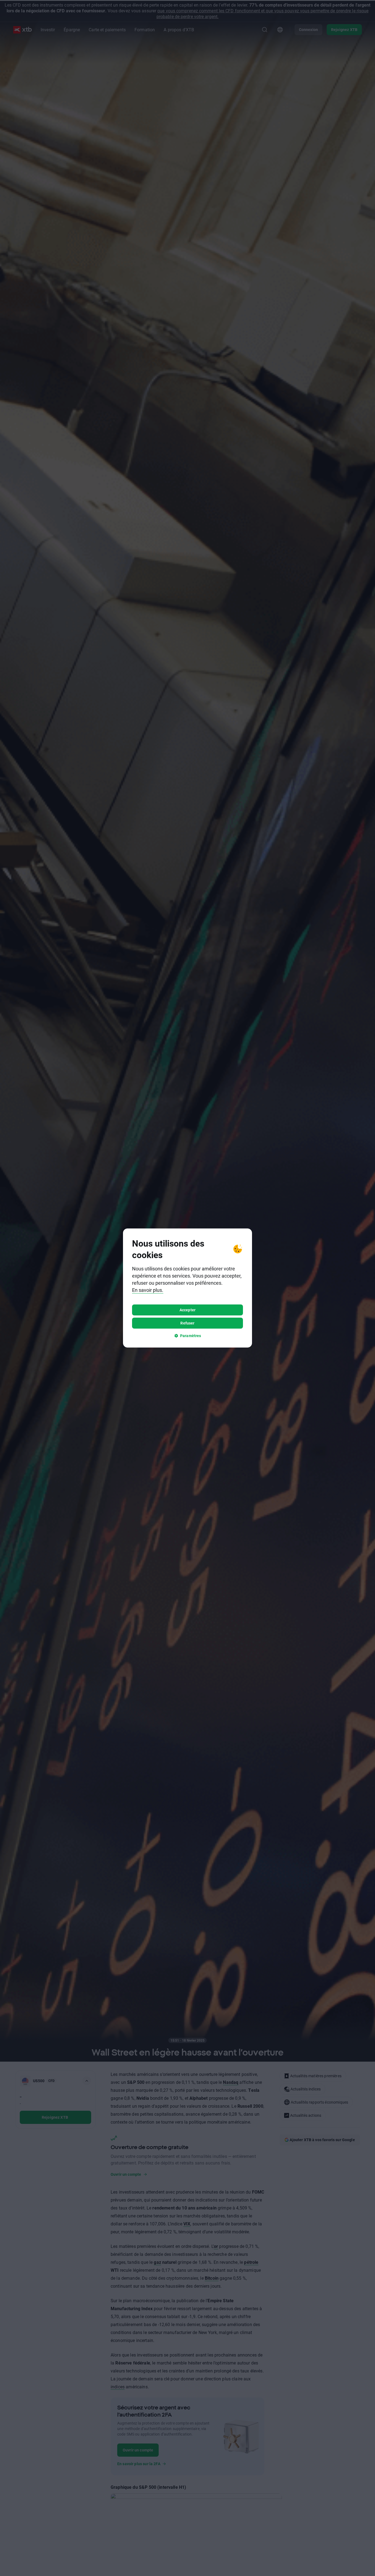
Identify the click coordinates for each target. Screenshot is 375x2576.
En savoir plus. (148, 1290)
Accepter (187, 1310)
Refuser (187, 1323)
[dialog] (187, 1288)
